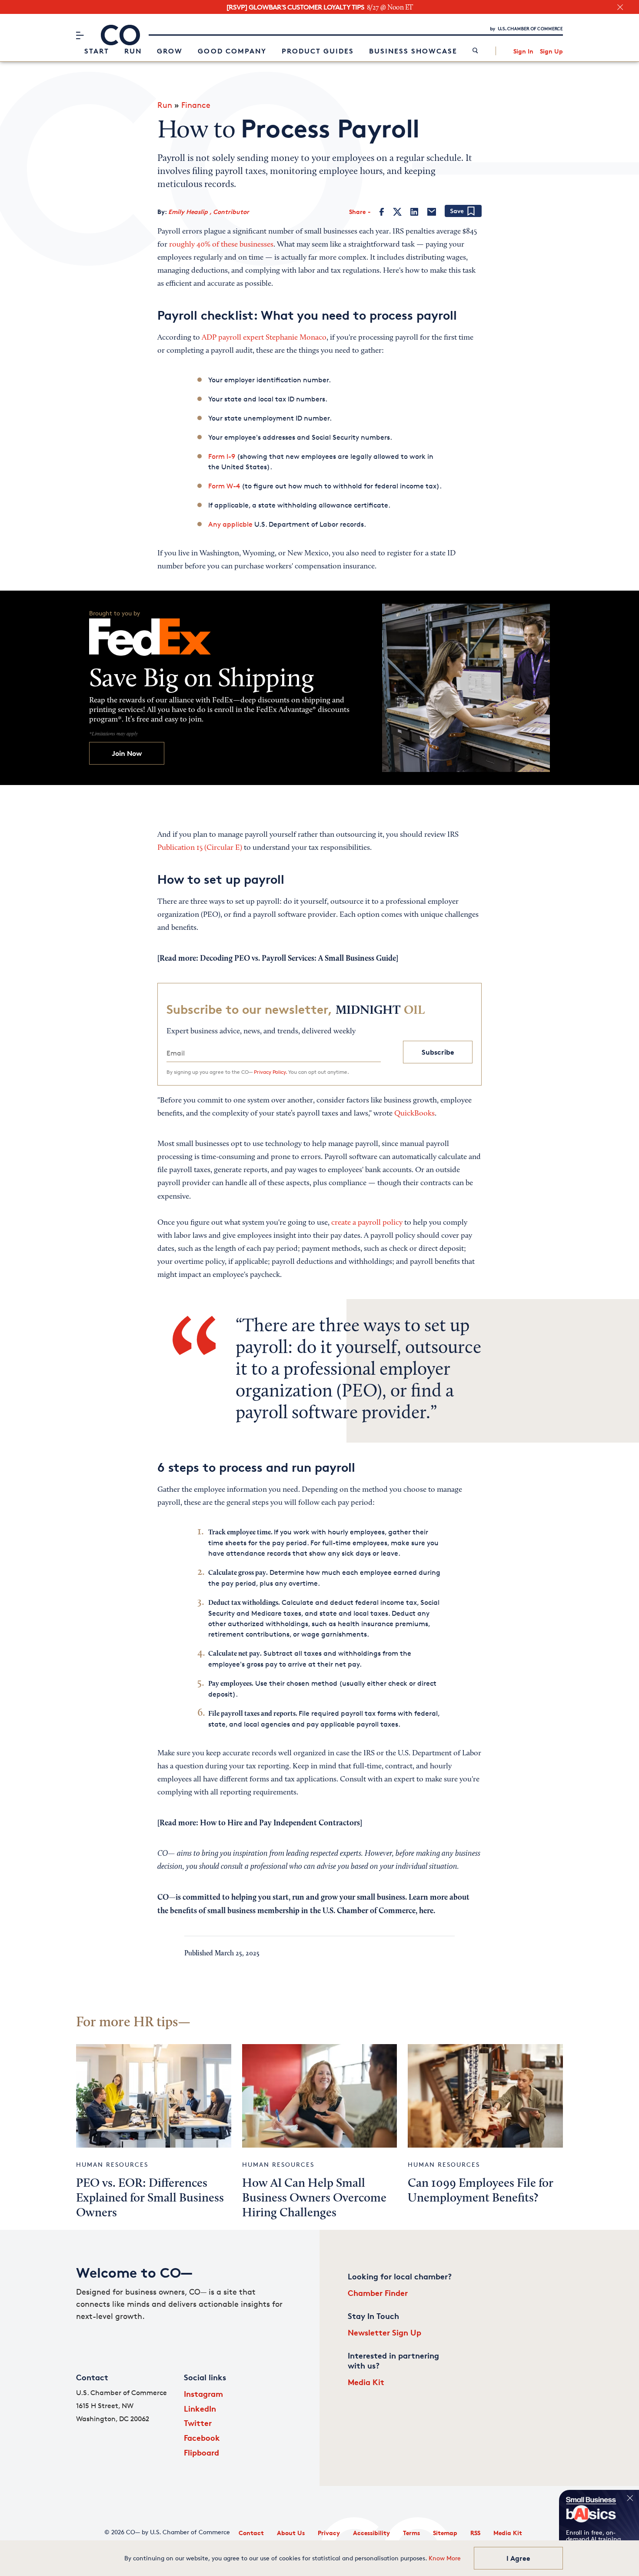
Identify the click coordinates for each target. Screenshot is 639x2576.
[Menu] (80, 35)
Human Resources (112, 2164)
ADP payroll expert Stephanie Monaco (264, 338)
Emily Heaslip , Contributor (209, 212)
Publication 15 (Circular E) (200, 848)
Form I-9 (222, 456)
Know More (445, 2558)
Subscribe (438, 1052)
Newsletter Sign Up (384, 2332)
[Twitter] (397, 212)
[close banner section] (620, 7)
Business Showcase (413, 51)
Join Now (127, 753)
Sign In (523, 51)
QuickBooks (414, 1114)
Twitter (198, 2423)
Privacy (329, 2533)
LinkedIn (200, 2408)
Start (97, 51)
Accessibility (371, 2533)
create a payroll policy (367, 1223)
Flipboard (201, 2452)
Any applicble (230, 524)
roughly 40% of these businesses (221, 245)
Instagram (203, 2394)
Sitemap (445, 2533)
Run (133, 51)
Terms (411, 2533)
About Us (291, 2533)
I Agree (518, 2558)
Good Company (232, 51)
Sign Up (551, 51)
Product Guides (318, 51)
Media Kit (366, 2382)
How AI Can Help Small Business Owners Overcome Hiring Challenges (314, 2198)
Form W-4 (224, 486)
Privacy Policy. (270, 1072)
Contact (251, 2533)
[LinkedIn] (414, 212)
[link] (475, 51)
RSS (475, 2533)
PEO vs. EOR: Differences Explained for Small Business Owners (150, 2198)
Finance (196, 105)
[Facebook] (382, 212)
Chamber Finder (378, 2293)
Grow (170, 51)
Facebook (202, 2437)
